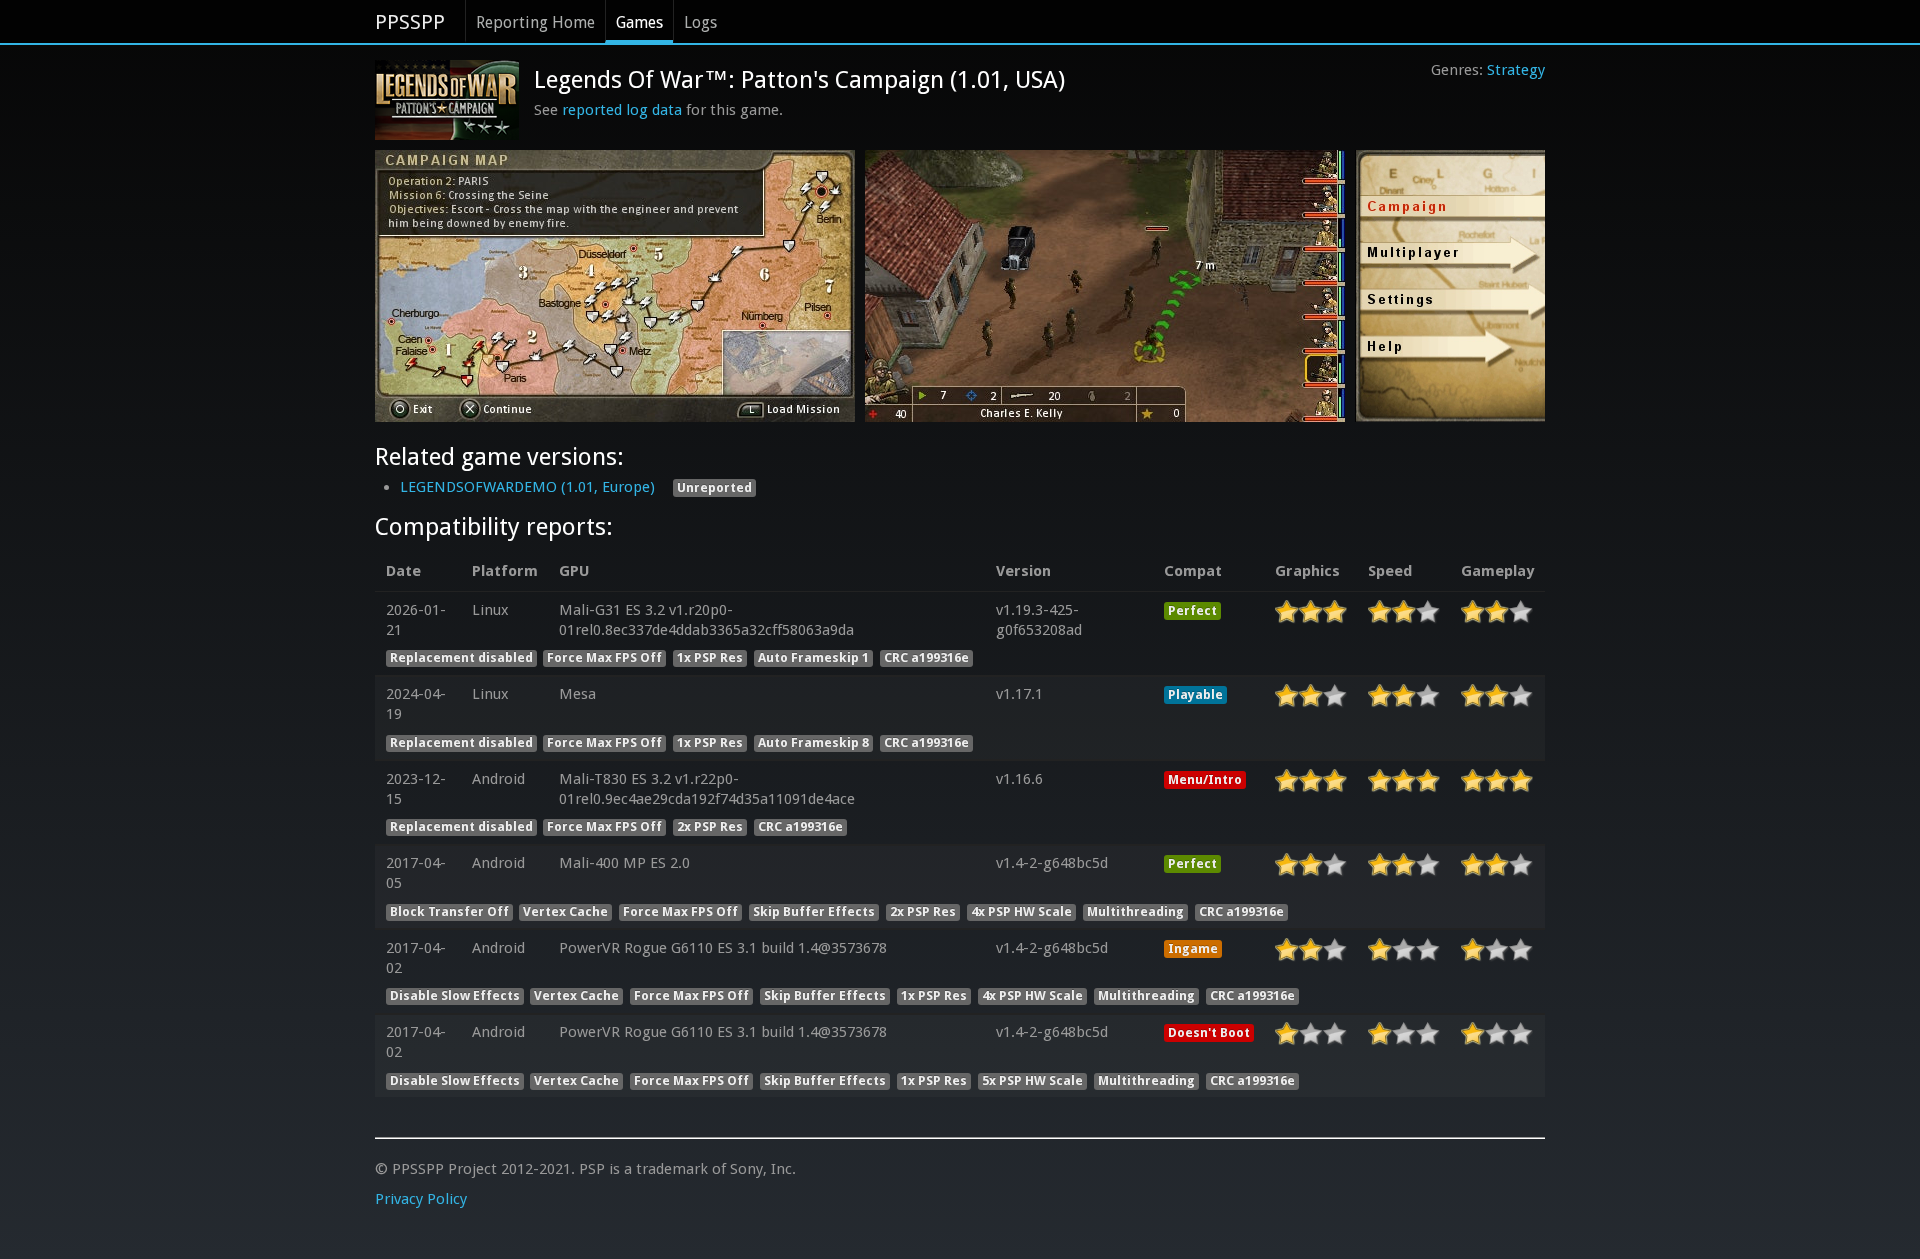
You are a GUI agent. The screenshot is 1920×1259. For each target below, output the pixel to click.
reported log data (622, 110)
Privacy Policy (421, 1199)
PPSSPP (410, 22)
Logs (700, 22)
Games (639, 22)
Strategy (1516, 70)
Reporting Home (535, 22)
